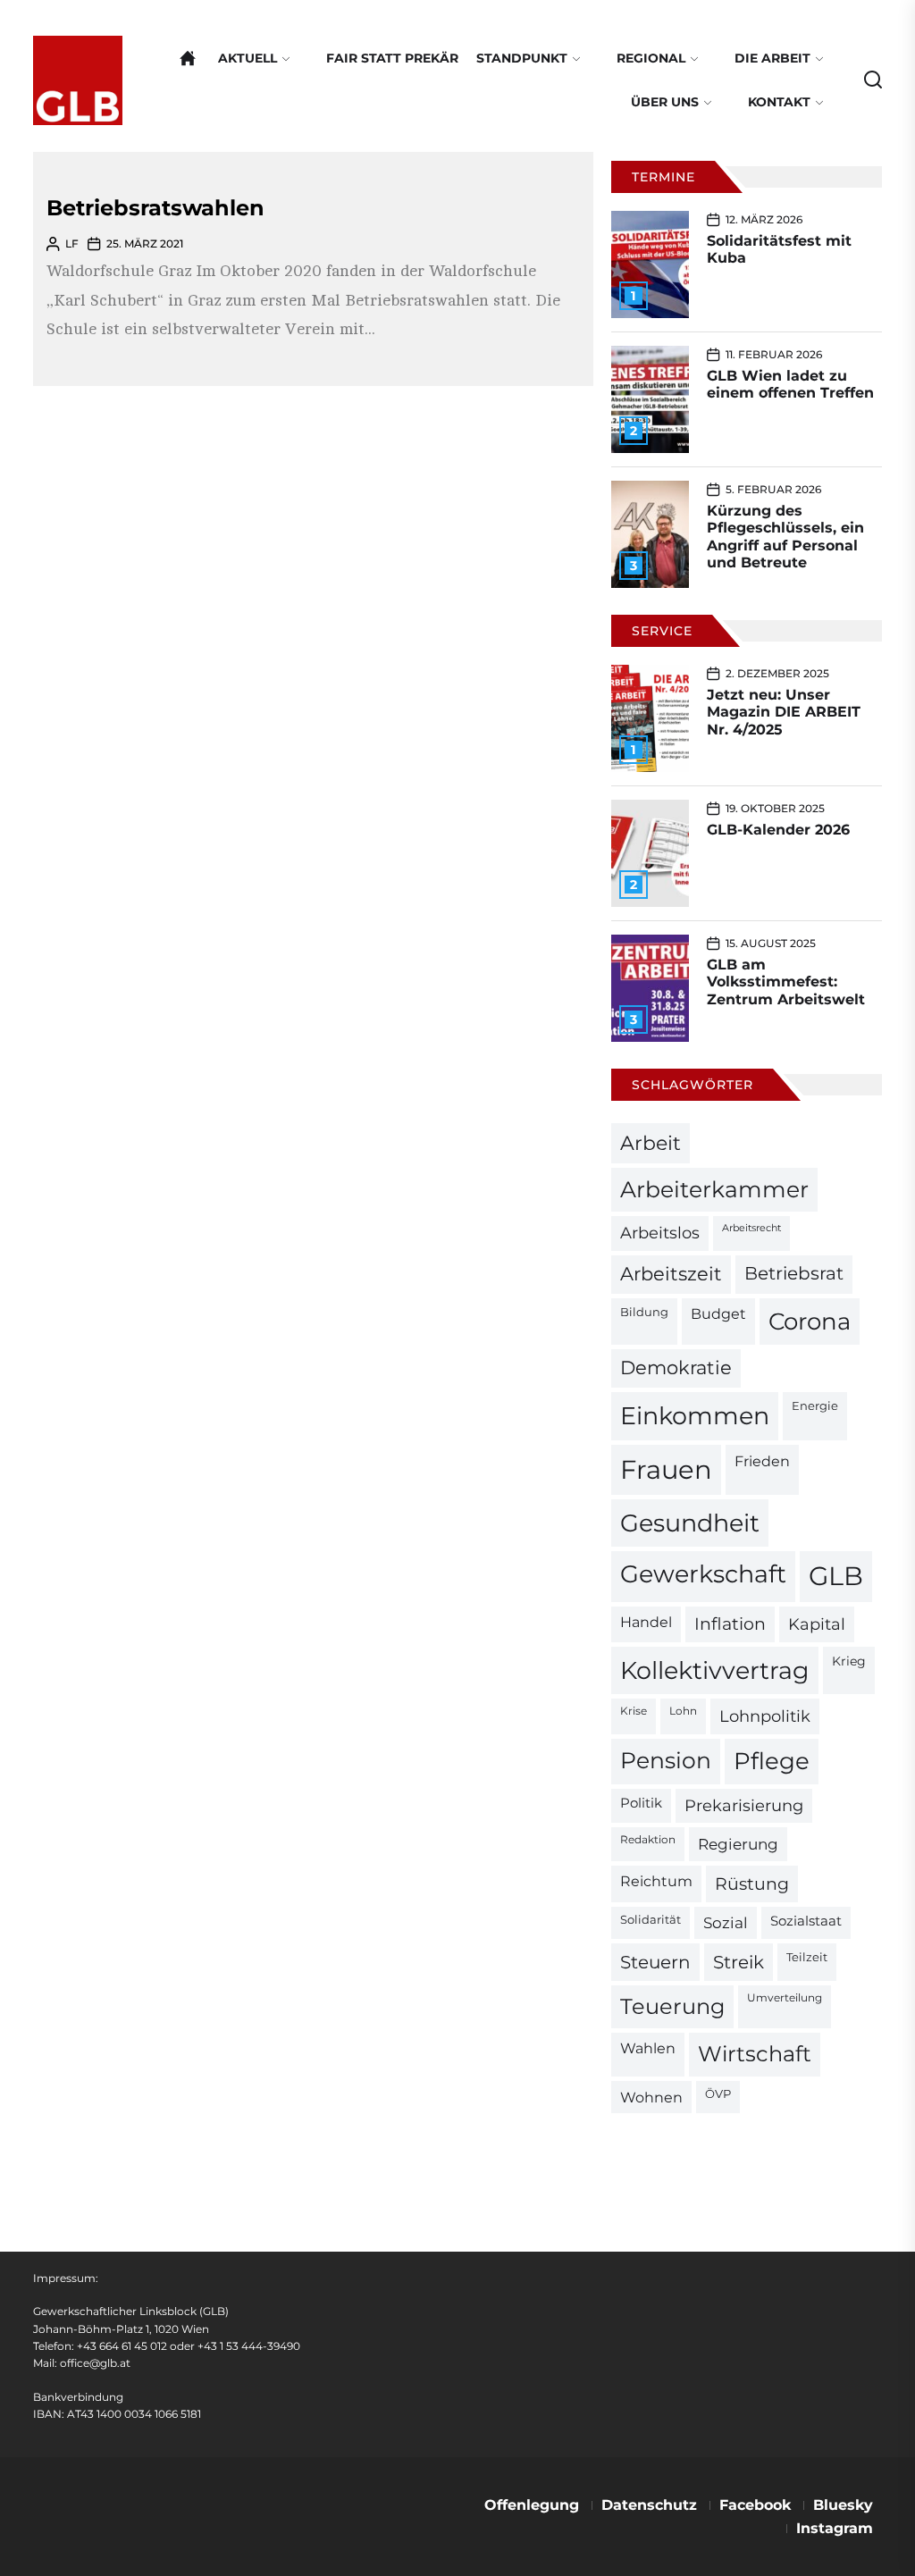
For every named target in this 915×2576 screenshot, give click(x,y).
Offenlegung (532, 2505)
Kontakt (779, 102)
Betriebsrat (794, 1273)
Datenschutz (649, 2505)
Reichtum (656, 1881)
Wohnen (651, 2097)
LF (72, 243)
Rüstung (752, 1884)
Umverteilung (785, 1998)
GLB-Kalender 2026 (778, 830)
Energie (815, 1405)
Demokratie (676, 1368)
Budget (718, 1314)
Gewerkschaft (703, 1574)
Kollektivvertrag (715, 1670)
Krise (634, 1711)
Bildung (644, 1312)
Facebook (755, 2505)
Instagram (835, 2528)
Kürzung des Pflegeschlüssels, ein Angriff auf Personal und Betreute (785, 537)
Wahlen (648, 2048)
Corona (810, 1321)
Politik (641, 1803)
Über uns (665, 102)
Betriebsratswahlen (155, 208)
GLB (836, 1576)
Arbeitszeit (671, 1274)
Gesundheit (690, 1523)
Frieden (762, 1461)
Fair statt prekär (392, 58)
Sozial (726, 1923)
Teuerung (672, 2006)
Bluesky (843, 2505)
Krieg (849, 1661)
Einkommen (695, 1415)
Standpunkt (522, 58)
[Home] (188, 58)
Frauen (666, 1469)
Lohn (683, 1711)
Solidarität (651, 1920)
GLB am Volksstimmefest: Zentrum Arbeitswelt (786, 982)
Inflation (730, 1624)
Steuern (655, 1962)
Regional (651, 58)
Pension (666, 1760)
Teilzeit (807, 1957)
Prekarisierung (744, 1805)
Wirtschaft (755, 2054)
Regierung (738, 1844)
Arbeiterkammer (714, 1189)
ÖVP (718, 2094)
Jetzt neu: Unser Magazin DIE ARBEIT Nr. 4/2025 (784, 712)
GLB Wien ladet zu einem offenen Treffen (790, 384)
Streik (739, 1962)
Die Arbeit (772, 58)
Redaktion (648, 1840)
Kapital (817, 1624)
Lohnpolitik (765, 1716)
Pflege (772, 1761)
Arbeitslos (660, 1233)
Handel (646, 1622)
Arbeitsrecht (751, 1228)
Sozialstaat (806, 1921)
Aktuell (248, 58)
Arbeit (651, 1143)
